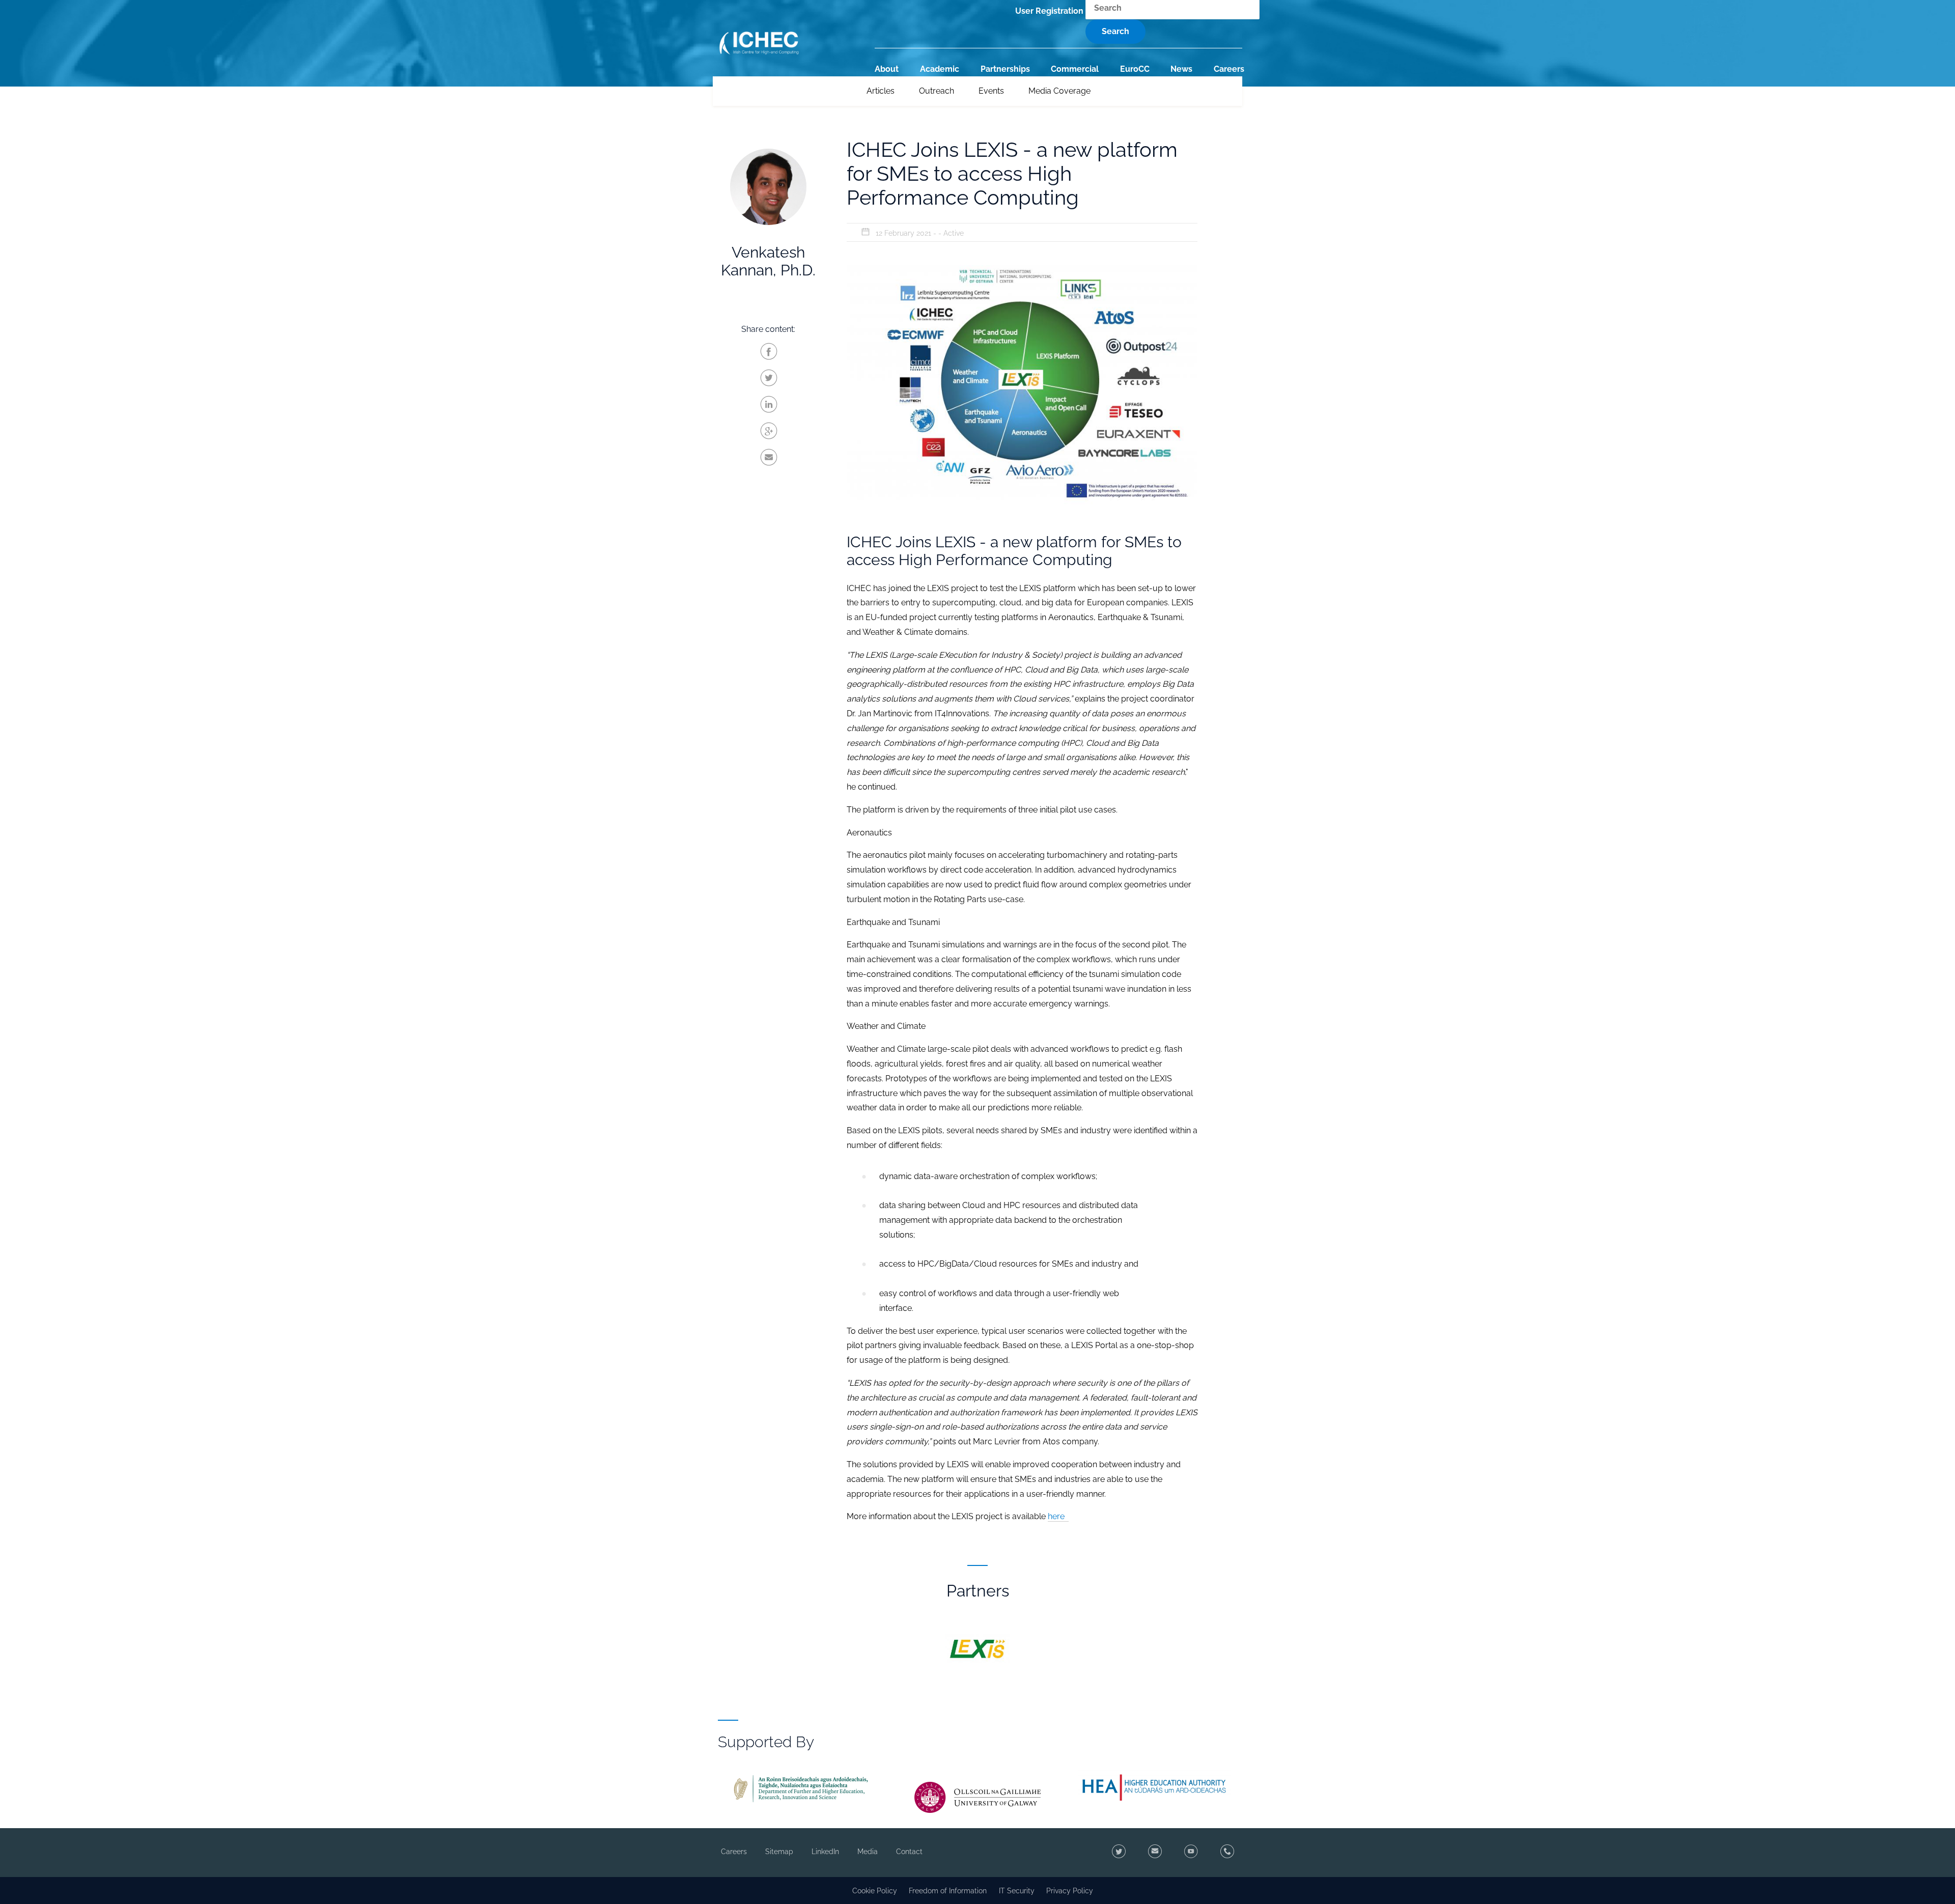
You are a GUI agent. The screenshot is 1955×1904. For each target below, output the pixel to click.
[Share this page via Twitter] (769, 378)
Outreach (937, 91)
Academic (940, 69)
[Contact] (1153, 1853)
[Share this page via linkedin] (769, 405)
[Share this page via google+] (769, 431)
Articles (881, 91)
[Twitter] (1117, 1853)
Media (868, 1852)
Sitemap (779, 1852)
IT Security (1017, 1890)
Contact (909, 1852)
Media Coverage (1059, 91)
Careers (1229, 69)
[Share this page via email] (769, 458)
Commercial (1075, 69)
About (887, 69)
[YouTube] (1189, 1853)
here (1058, 1516)
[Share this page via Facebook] (769, 352)
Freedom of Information (948, 1890)
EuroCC (1135, 69)
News (1181, 69)
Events (991, 91)
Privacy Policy (1070, 1890)
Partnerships (1005, 69)
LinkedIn (825, 1852)
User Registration (1049, 11)
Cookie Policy (875, 1890)
